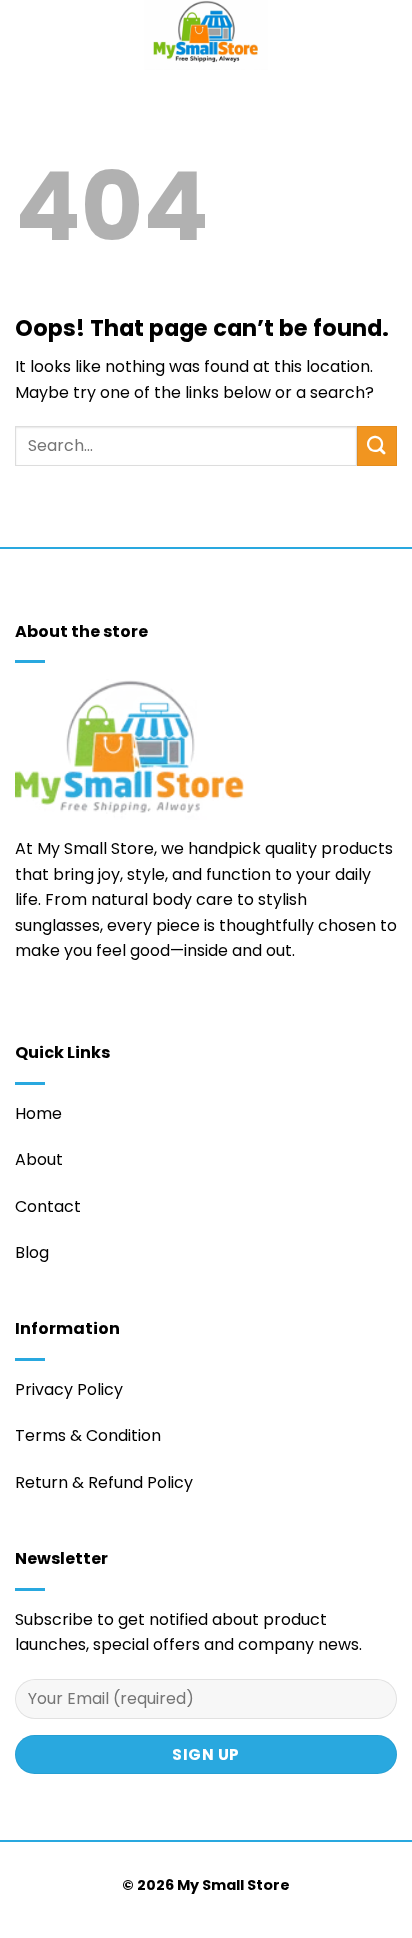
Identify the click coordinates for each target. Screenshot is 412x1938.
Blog (32, 1252)
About (39, 1159)
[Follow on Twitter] (27, 1010)
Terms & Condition (88, 1435)
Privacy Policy (69, 1389)
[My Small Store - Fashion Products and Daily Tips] (206, 35)
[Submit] (377, 445)
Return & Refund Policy (104, 1482)
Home (38, 1113)
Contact (48, 1206)
